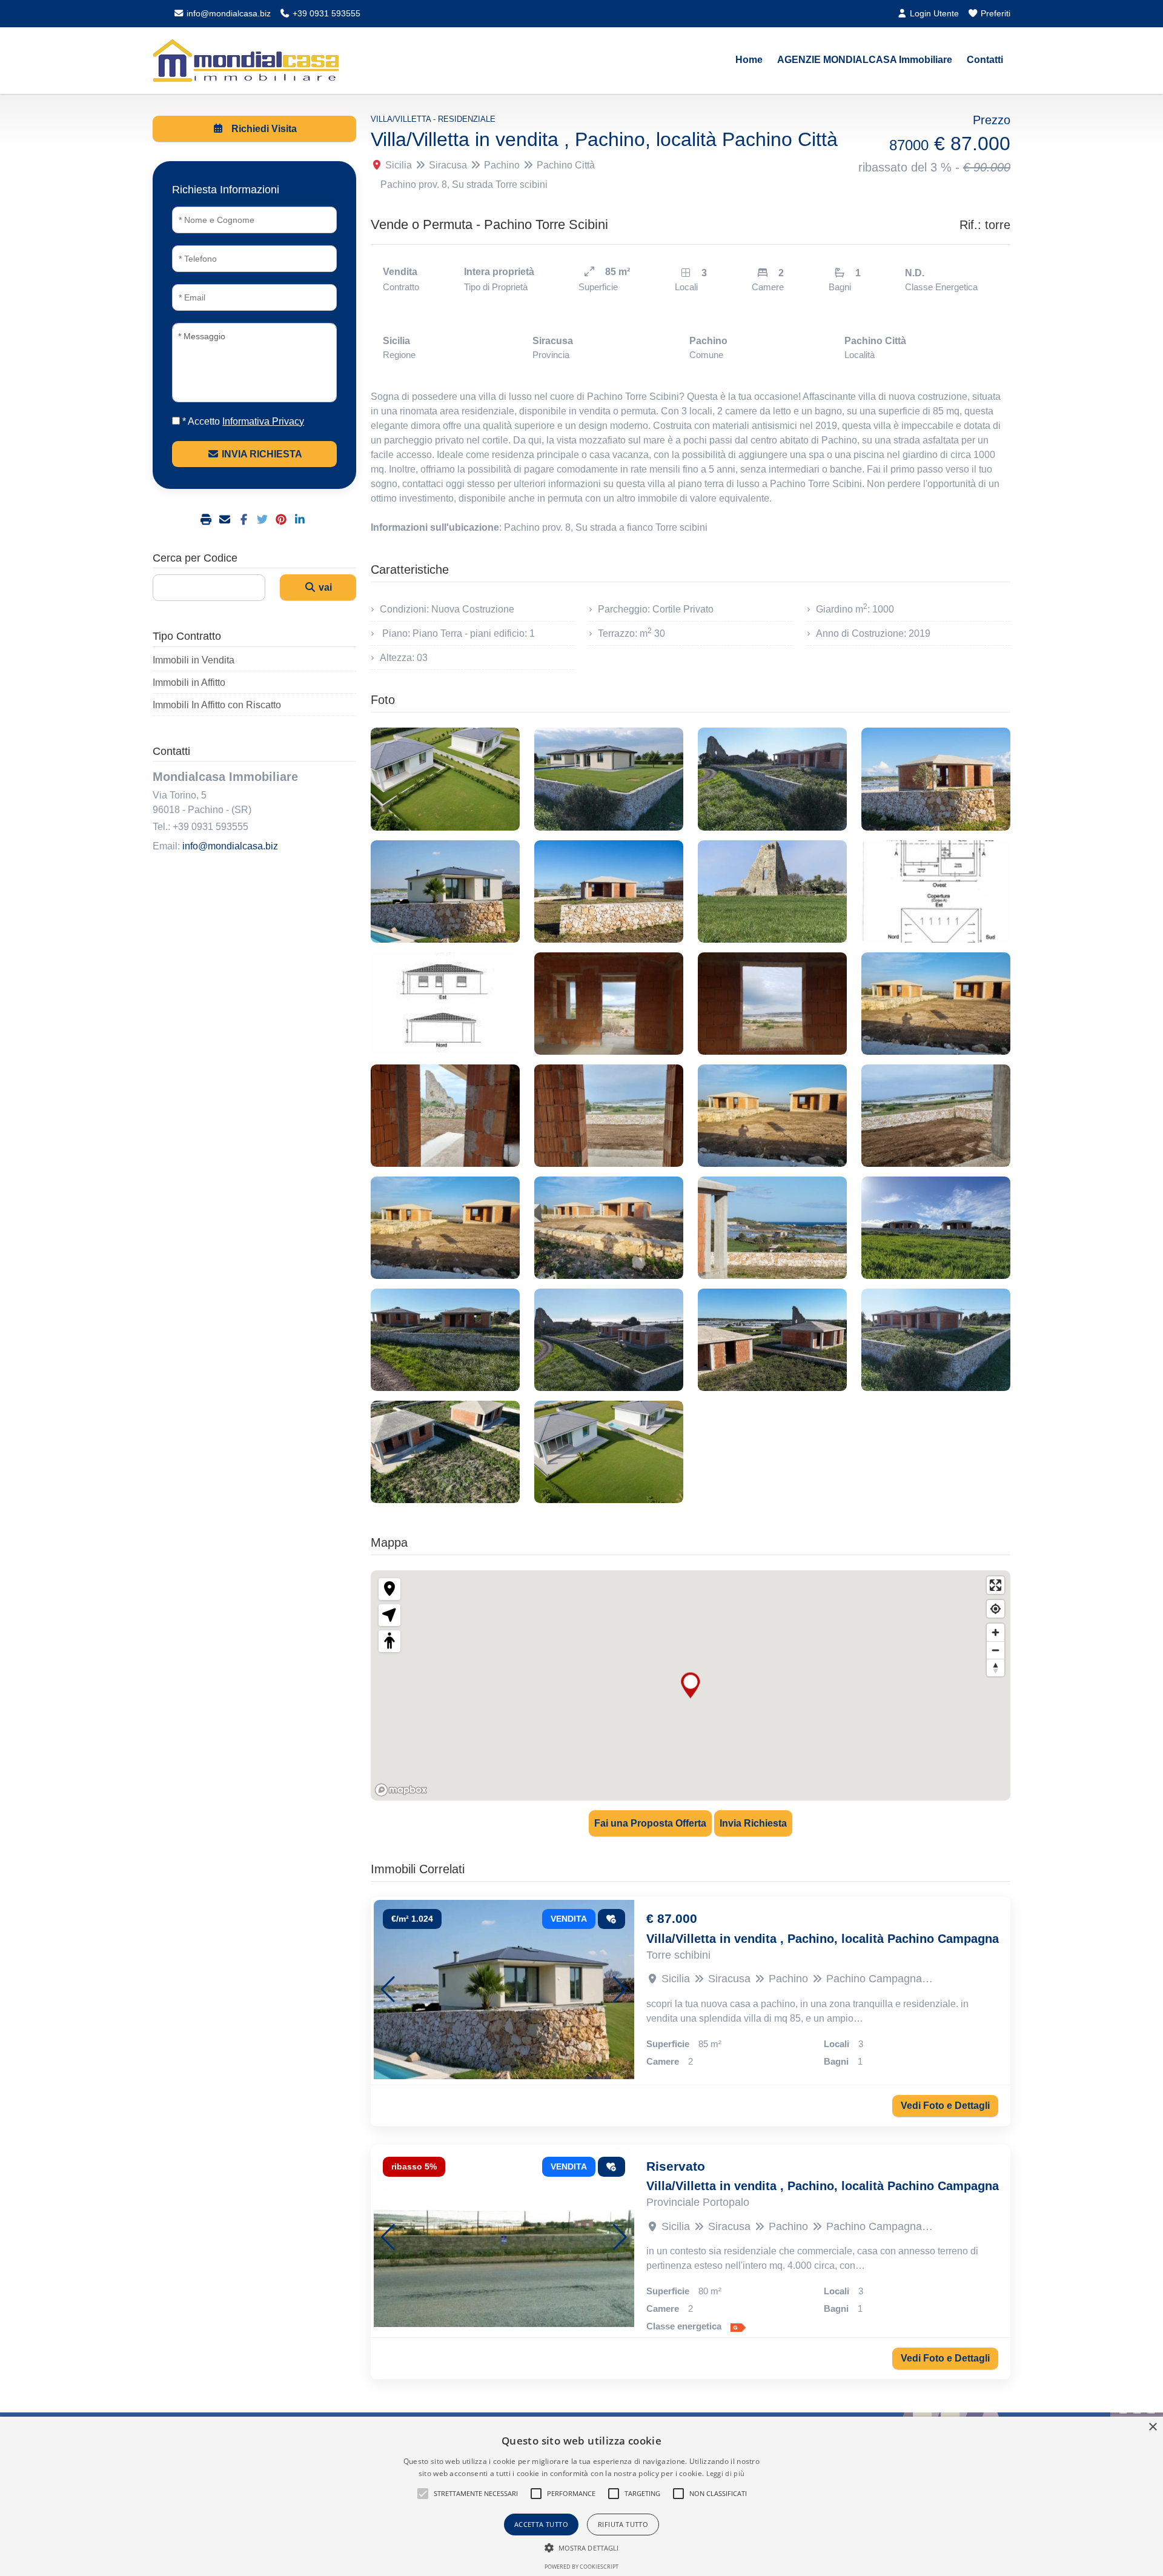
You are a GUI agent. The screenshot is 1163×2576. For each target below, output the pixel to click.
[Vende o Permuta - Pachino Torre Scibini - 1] (445, 779)
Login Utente (933, 13)
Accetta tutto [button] (541, 2524)
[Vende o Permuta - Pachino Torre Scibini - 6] (609, 891)
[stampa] (207, 520)
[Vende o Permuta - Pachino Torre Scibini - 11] (772, 1004)
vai (324, 587)
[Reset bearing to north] (996, 1668)
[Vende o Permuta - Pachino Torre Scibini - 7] (772, 891)
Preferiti (994, 13)
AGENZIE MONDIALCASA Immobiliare (865, 60)
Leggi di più (726, 2473)
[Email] (226, 520)
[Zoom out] (996, 1650)
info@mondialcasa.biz (227, 13)
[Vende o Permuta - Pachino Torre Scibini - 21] (445, 1340)
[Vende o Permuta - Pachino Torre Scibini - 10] (609, 1004)
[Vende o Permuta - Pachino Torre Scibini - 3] (772, 779)
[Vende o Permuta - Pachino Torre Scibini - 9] (445, 1004)
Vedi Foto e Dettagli (945, 2106)
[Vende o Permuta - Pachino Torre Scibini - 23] (772, 1340)
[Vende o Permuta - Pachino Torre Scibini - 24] (936, 1340)
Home (749, 60)
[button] (388, 1990)
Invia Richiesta (753, 1823)
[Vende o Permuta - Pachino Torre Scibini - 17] (445, 1228)
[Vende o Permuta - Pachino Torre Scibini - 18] (609, 1228)
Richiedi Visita (263, 129)
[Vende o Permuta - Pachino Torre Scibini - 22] (609, 1340)
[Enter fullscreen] (996, 1585)
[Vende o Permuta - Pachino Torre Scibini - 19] (772, 1228)
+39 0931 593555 (325, 13)
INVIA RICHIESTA (261, 454)
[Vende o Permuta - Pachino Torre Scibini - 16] (936, 1116)
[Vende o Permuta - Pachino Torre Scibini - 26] (609, 1452)
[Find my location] (996, 1609)
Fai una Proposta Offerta (650, 1823)
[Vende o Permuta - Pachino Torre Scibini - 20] (936, 1228)
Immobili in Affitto (189, 682)
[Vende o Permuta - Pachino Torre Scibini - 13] (445, 1116)
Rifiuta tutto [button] (623, 2524)
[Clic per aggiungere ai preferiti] (612, 1919)
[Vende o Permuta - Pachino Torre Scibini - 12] (936, 1004)
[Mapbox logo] (401, 1790)
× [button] (1152, 2427)
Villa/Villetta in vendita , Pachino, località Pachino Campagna (823, 1939)
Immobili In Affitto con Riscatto (217, 705)
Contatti (985, 60)
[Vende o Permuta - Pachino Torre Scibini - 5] (445, 891)
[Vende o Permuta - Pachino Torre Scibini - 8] (936, 891)
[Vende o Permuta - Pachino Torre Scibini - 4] (936, 779)
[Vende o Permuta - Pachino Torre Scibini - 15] (772, 1116)
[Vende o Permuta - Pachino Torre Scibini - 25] (445, 1452)
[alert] (581, 2496)
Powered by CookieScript (581, 2567)
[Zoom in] (996, 1632)
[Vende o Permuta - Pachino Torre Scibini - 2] (609, 779)
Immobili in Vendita (194, 660)
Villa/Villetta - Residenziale (433, 119)
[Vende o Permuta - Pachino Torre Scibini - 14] (609, 1116)
